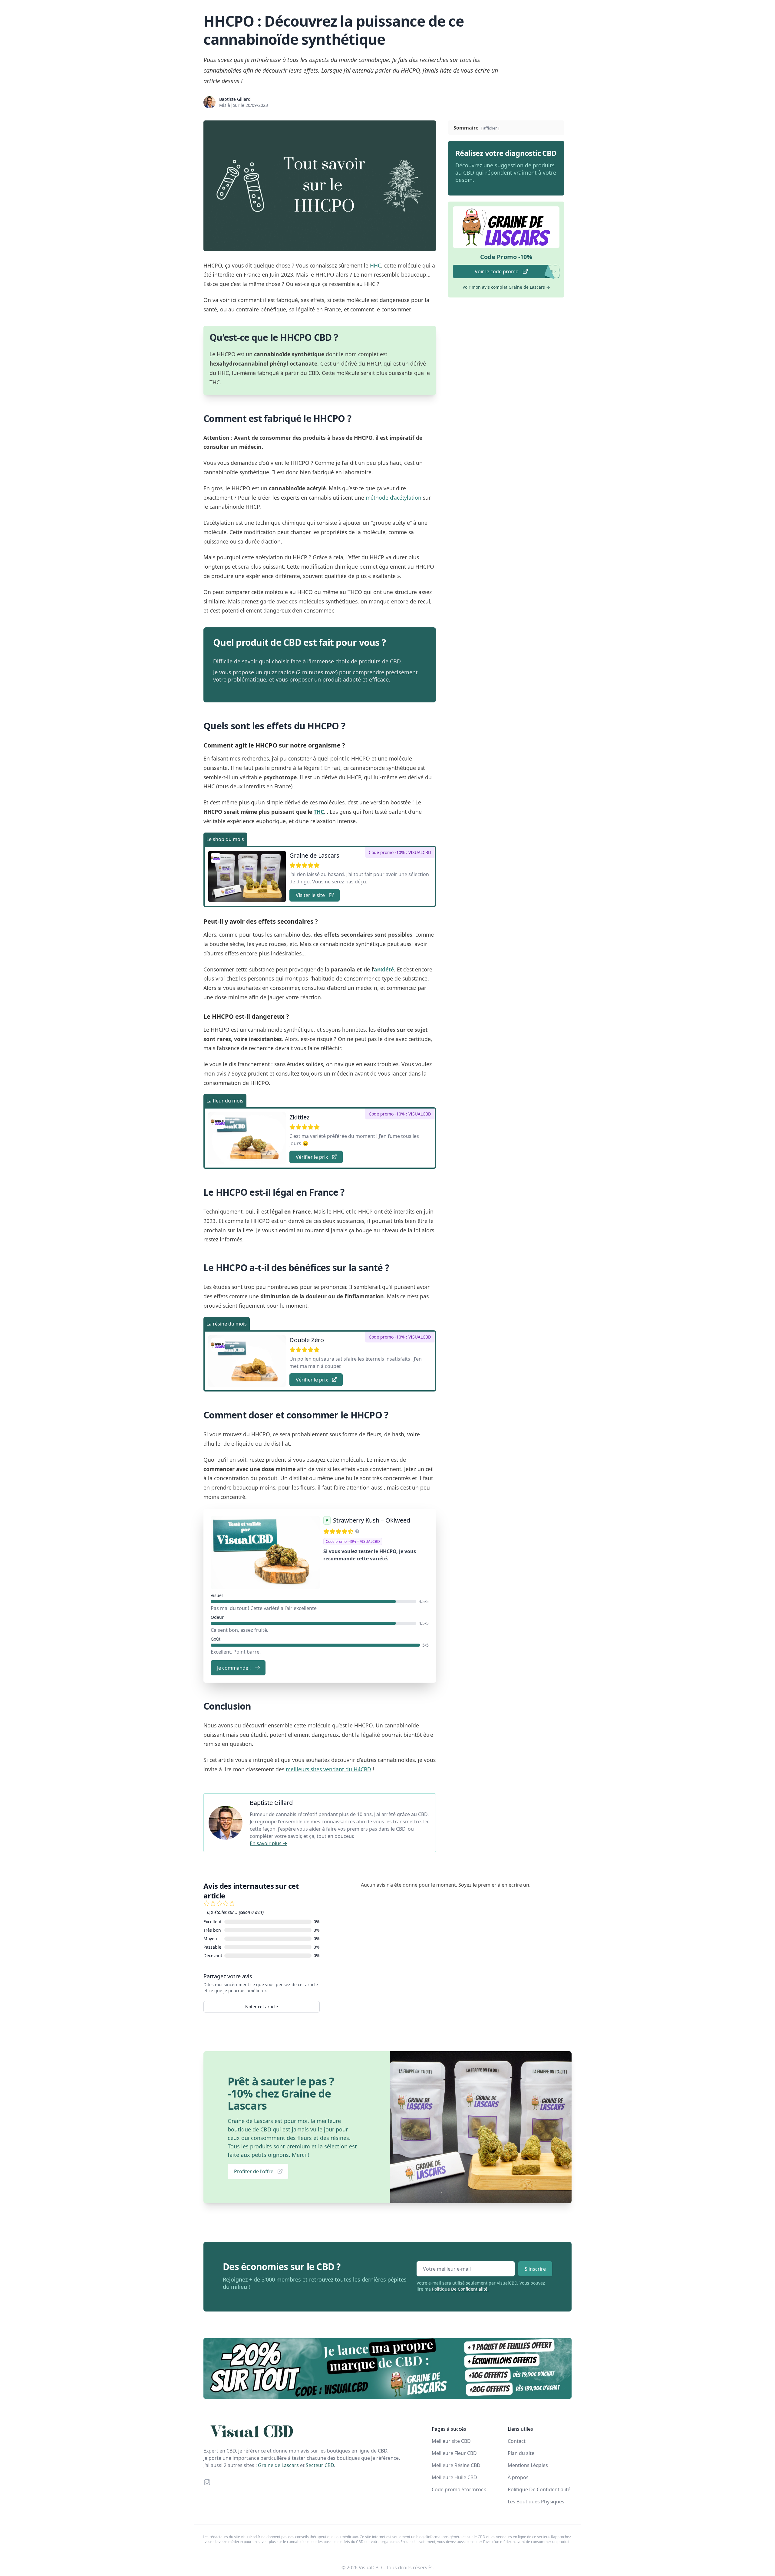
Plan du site (521, 2453)
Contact (517, 2441)
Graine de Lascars (278, 2465)
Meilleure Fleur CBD (454, 2453)
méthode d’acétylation (394, 498)
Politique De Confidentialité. (460, 2289)
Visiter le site (310, 895)
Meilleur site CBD (451, 2441)
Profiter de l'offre (254, 2171)
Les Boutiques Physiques (536, 2502)
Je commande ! (234, 1668)
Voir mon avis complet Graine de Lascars (506, 287)
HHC (376, 265)
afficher (490, 128)
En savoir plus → (269, 1843)
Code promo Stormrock (459, 2489)
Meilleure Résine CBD (456, 2465)
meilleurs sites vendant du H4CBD (328, 1769)
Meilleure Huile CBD (454, 2477)
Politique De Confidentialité (539, 2489)
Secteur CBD (320, 2465)
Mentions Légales (528, 2465)
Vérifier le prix (312, 1157)
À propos (518, 2477)
